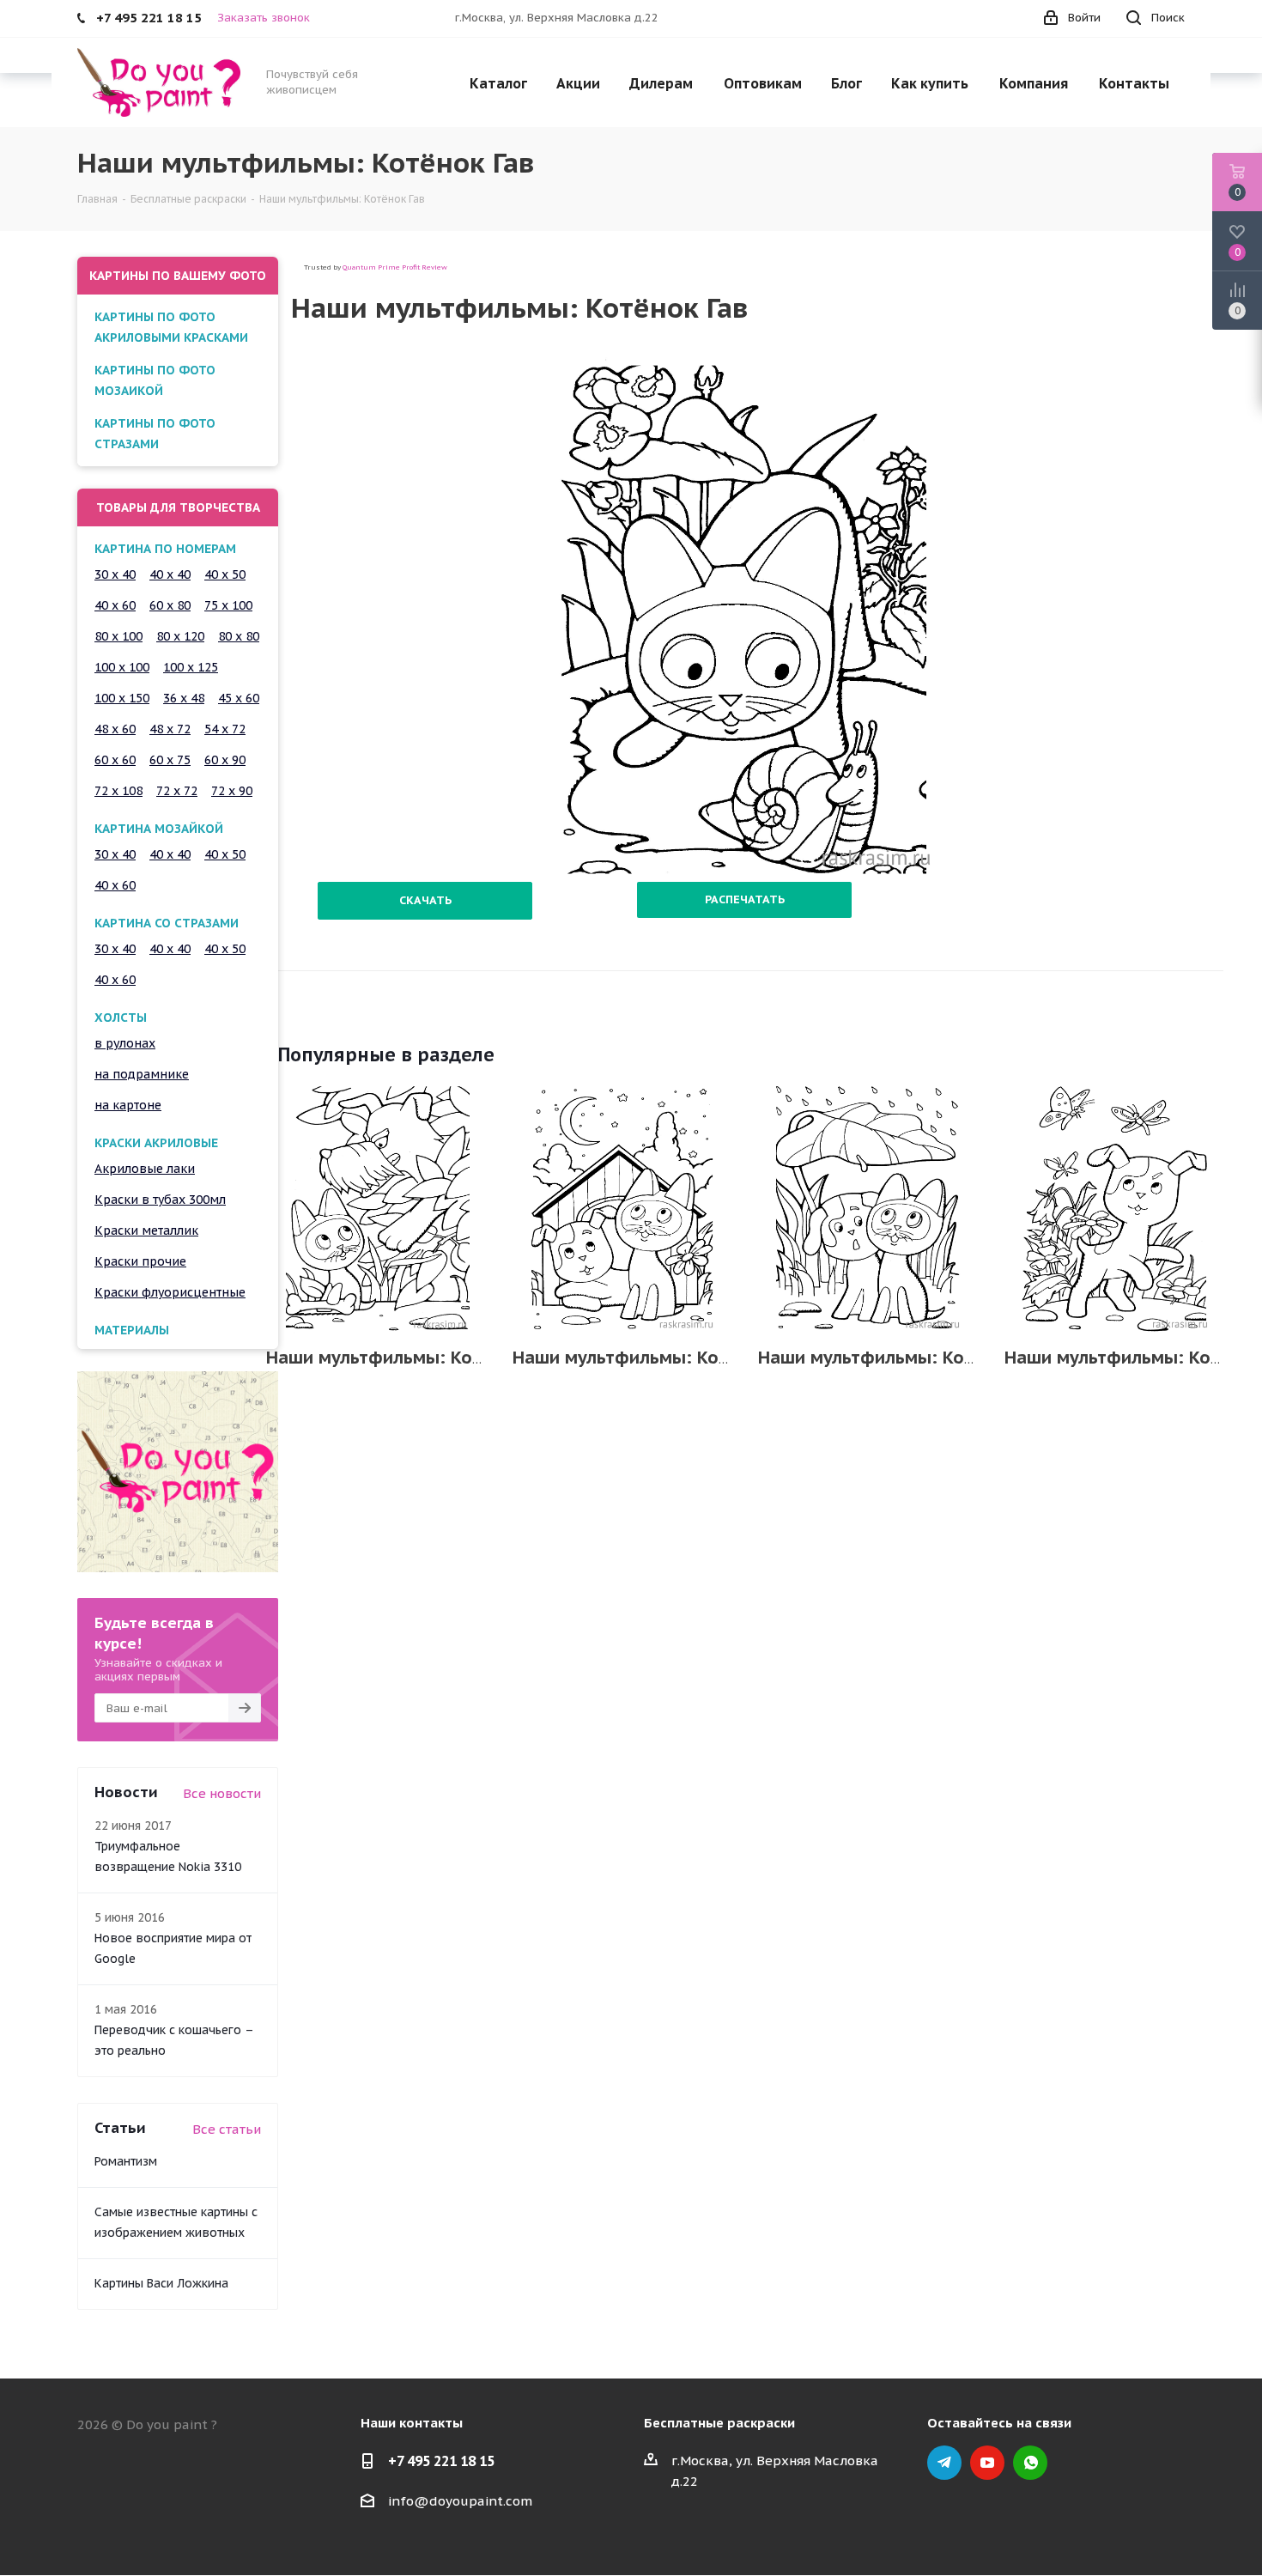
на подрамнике (142, 1074)
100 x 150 (122, 698)
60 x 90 (225, 760)
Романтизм (126, 2161)
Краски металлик (146, 1230)
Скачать (425, 900)
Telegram (944, 2463)
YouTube (987, 2463)
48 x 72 (170, 729)
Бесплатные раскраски (719, 2423)
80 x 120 (180, 636)
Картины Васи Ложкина (161, 2283)
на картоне (128, 1105)
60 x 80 (170, 605)
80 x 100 (118, 636)
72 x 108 (118, 791)
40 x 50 (225, 574)
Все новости (222, 1793)
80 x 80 (239, 636)
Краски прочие (140, 1261)
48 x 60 (115, 729)
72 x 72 (177, 791)
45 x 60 (239, 698)
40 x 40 (170, 574)
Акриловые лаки (145, 1169)
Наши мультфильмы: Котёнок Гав (410, 1358)
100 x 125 (191, 667)
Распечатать (745, 899)
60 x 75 (170, 760)
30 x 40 (115, 574)
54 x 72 (225, 729)
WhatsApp (1030, 2463)
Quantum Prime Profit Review (395, 267)
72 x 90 (232, 791)
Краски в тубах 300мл (160, 1200)
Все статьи (227, 2129)
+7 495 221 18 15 (441, 2461)
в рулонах (125, 1043)
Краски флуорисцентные (170, 1292)
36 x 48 (184, 698)
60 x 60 (115, 760)
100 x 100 (122, 667)
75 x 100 (228, 605)
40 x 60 (115, 605)
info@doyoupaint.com (460, 2501)
